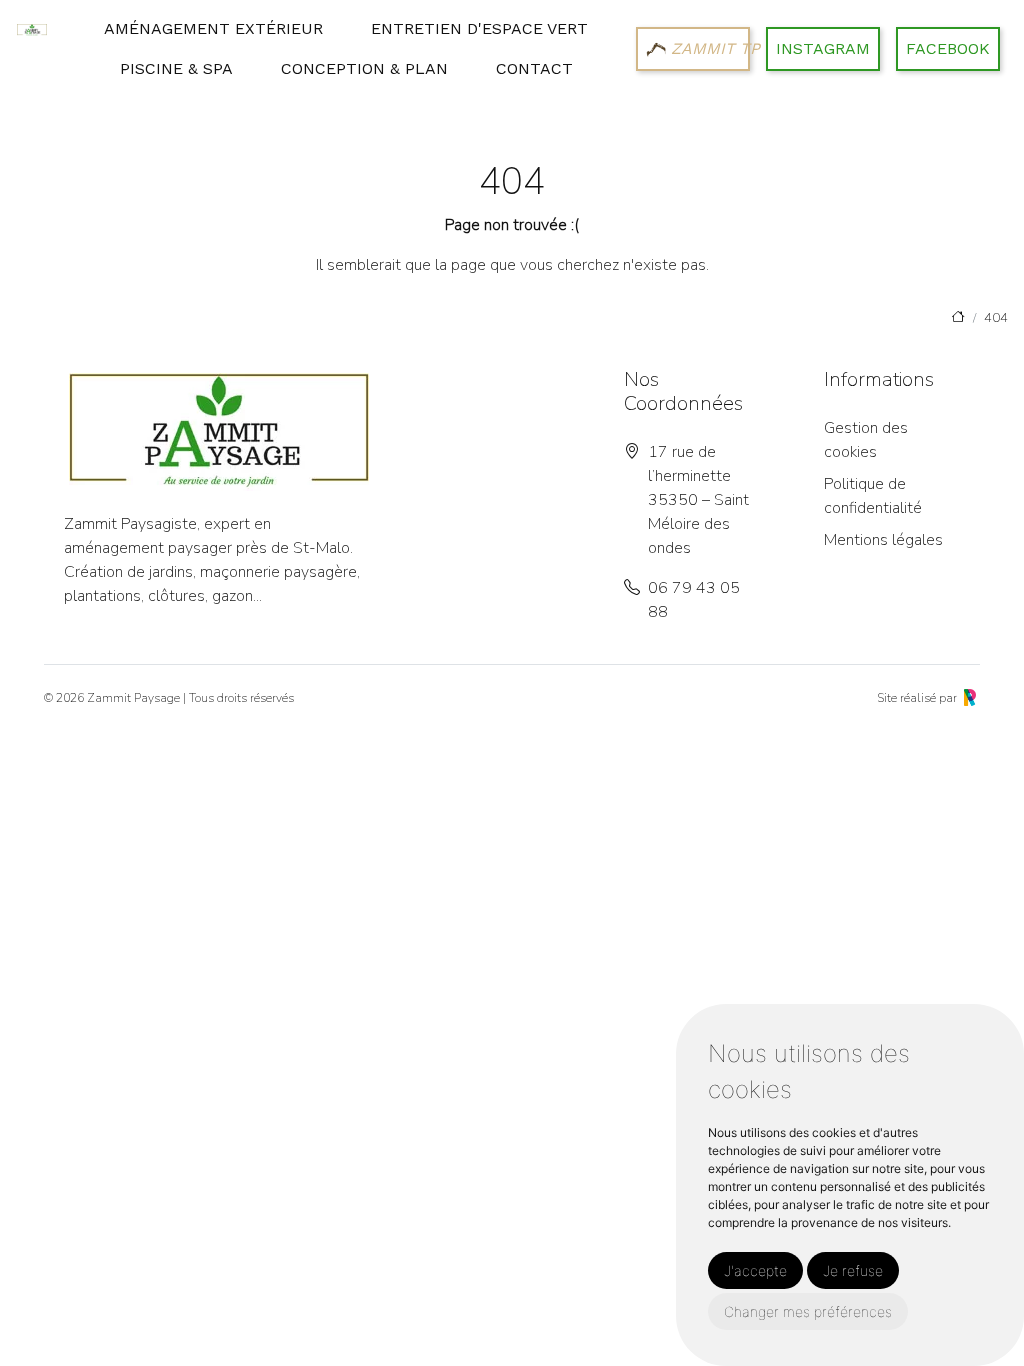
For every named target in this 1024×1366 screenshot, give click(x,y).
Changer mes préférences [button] (808, 1311)
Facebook (948, 48)
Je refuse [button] (853, 1270)
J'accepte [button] (755, 1270)
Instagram (823, 48)
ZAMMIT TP (708, 48)
